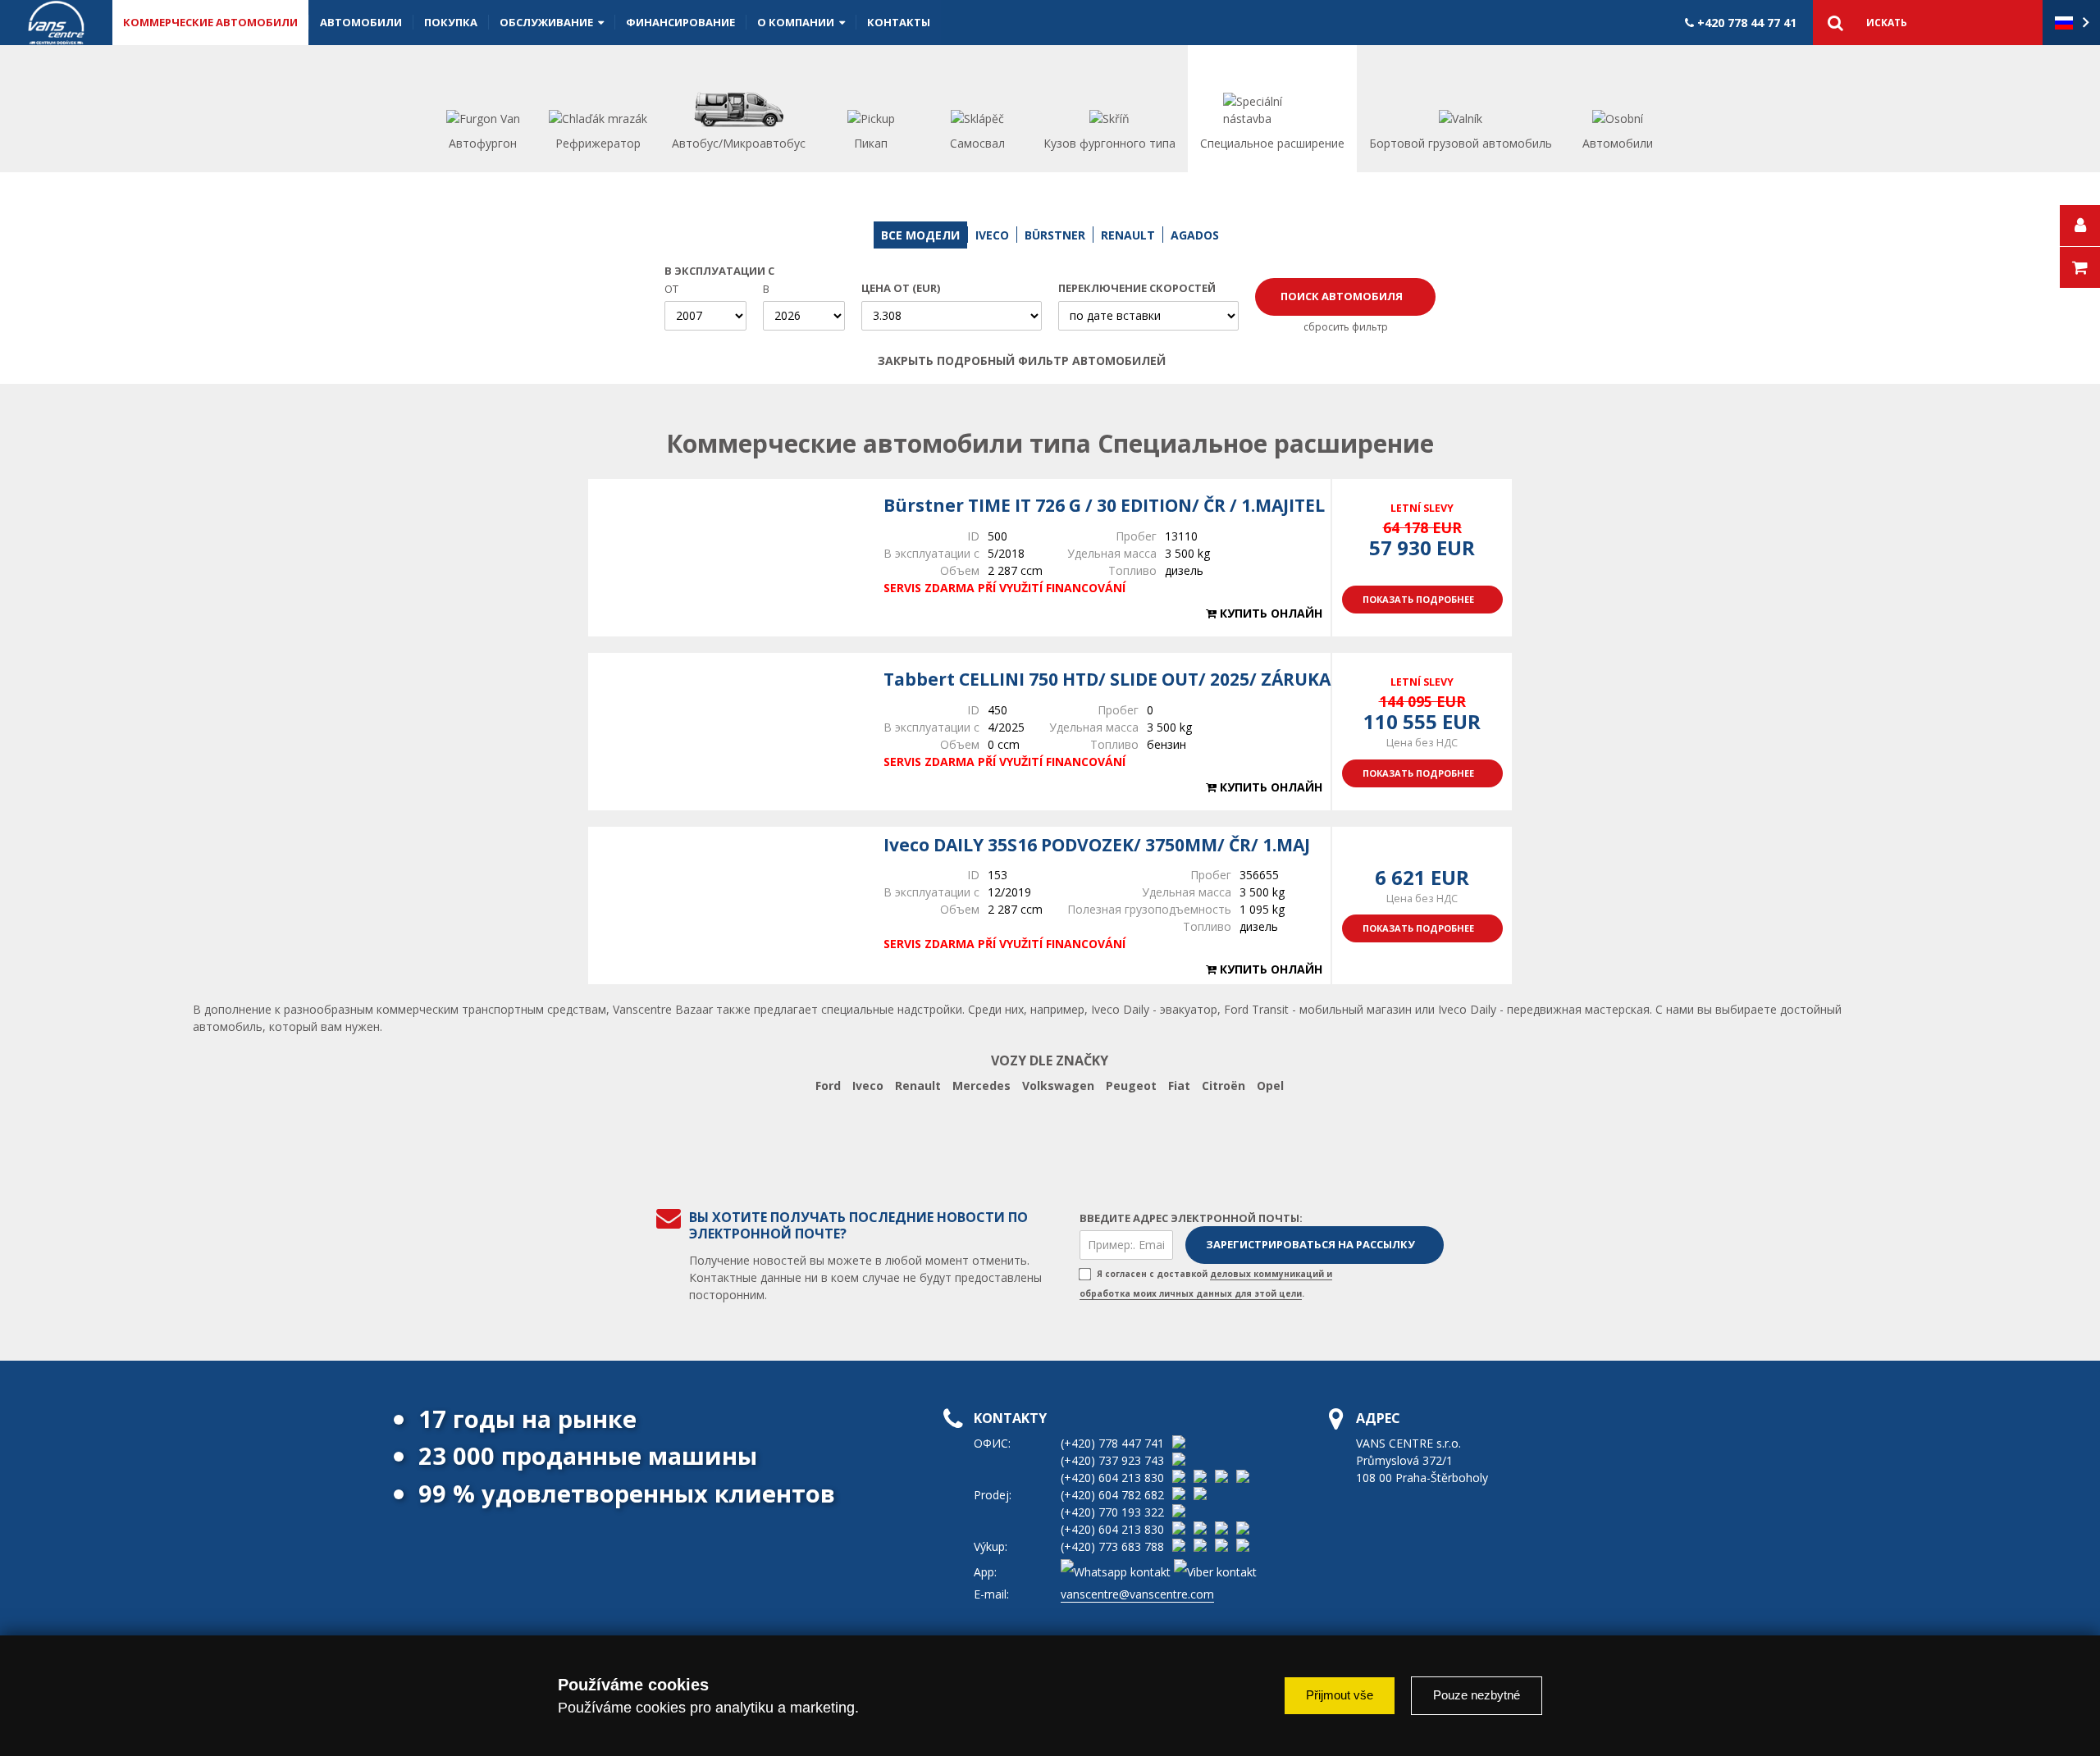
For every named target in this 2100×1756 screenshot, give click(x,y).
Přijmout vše (1340, 1695)
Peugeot (1131, 1086)
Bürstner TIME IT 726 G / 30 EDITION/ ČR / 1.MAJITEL (1104, 505)
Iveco (868, 1086)
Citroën (1223, 1086)
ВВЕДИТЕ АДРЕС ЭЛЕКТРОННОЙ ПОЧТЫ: (1191, 1218)
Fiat (1179, 1086)
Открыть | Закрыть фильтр (1203, 361)
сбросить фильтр (1346, 327)
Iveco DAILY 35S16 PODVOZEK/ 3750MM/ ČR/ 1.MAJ (1097, 845)
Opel (1270, 1086)
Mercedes (982, 1086)
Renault (918, 1086)
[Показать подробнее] (728, 558)
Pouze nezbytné (1477, 1695)
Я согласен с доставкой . (1206, 1284)
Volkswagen (1058, 1086)
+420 (1745, 23)
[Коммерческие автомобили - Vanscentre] (56, 23)
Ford (828, 1086)
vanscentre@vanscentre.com (1137, 1594)
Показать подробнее (1418, 599)
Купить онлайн (1269, 613)
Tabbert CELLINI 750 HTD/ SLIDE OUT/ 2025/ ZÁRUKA (1107, 679)
